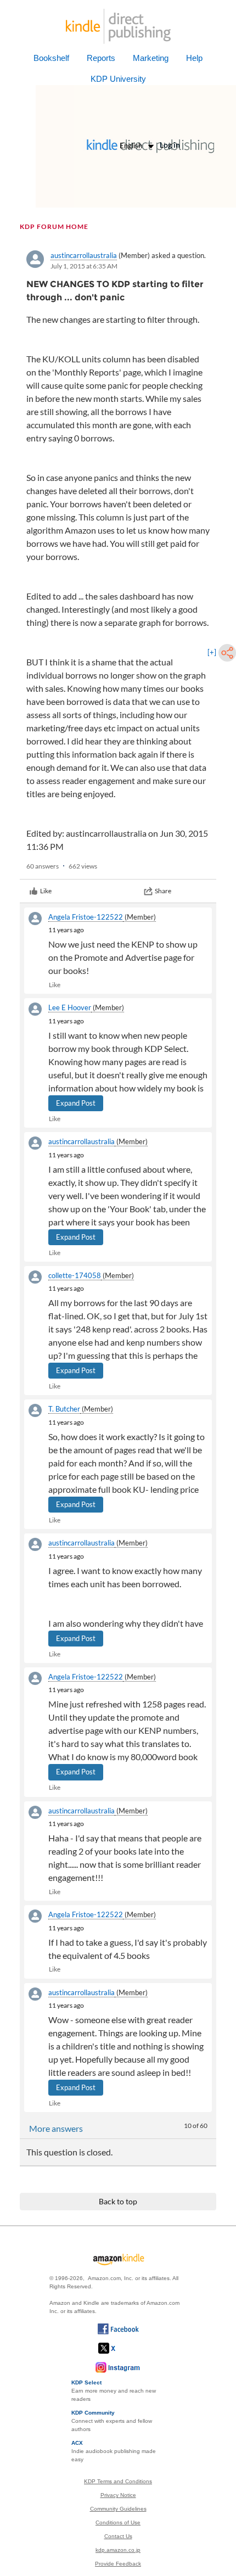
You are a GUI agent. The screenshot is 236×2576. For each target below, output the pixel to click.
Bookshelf (51, 58)
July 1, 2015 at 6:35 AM (84, 266)
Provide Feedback (118, 2564)
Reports (101, 58)
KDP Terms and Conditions (118, 2481)
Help (194, 58)
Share (163, 891)
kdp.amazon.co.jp (118, 2550)
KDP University (118, 79)
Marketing (151, 58)
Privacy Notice (118, 2495)
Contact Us (118, 2536)
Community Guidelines (118, 2509)
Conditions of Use (118, 2522)
